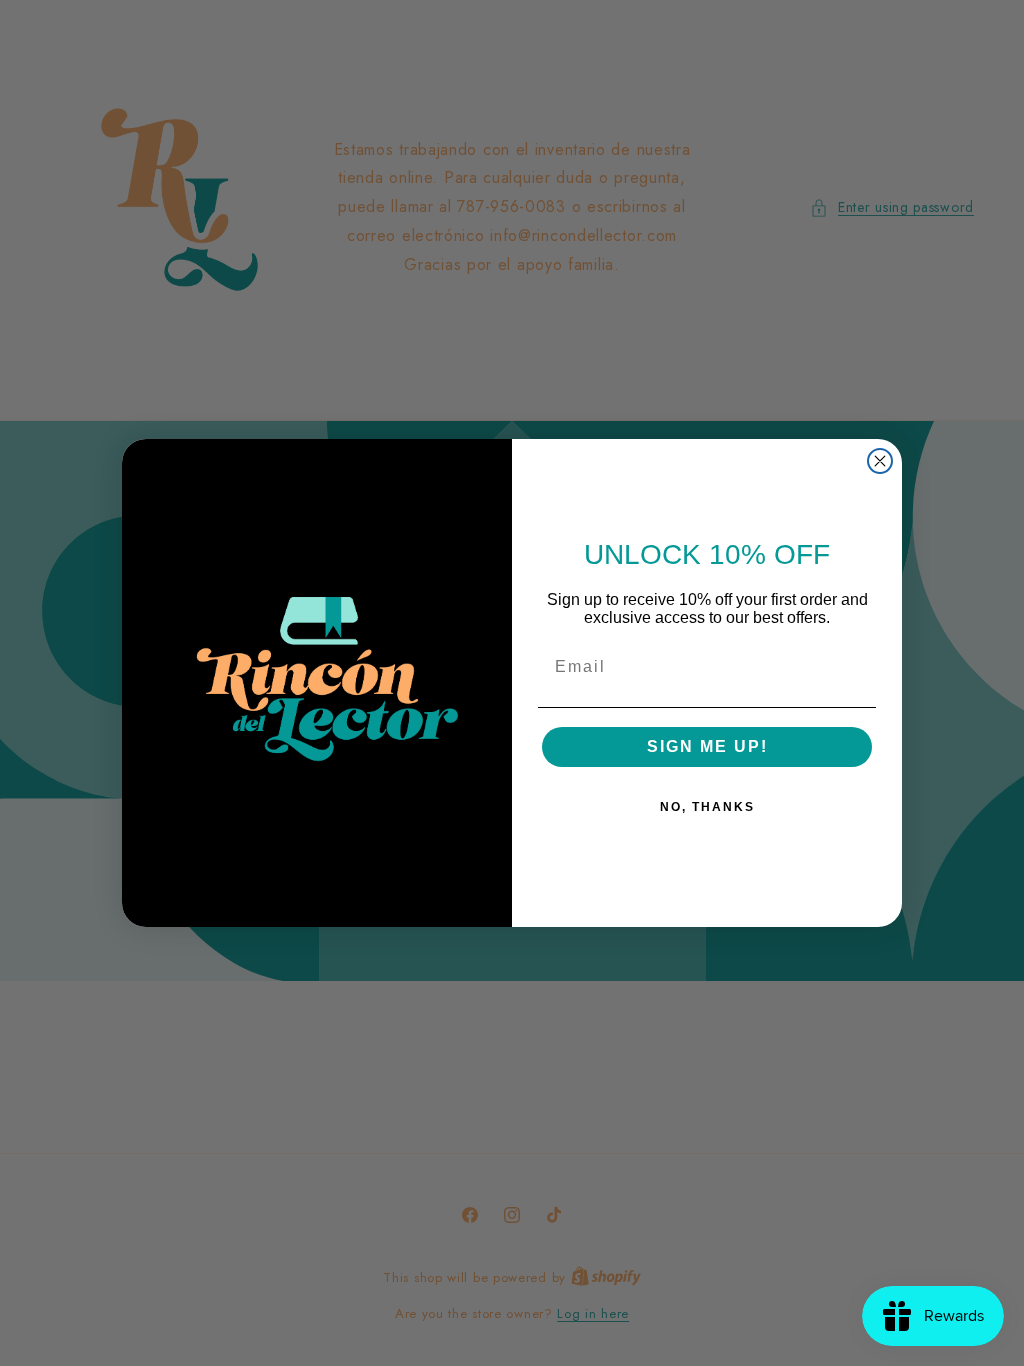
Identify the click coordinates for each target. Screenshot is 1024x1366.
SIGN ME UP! (707, 746)
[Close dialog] (880, 461)
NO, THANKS (707, 807)
